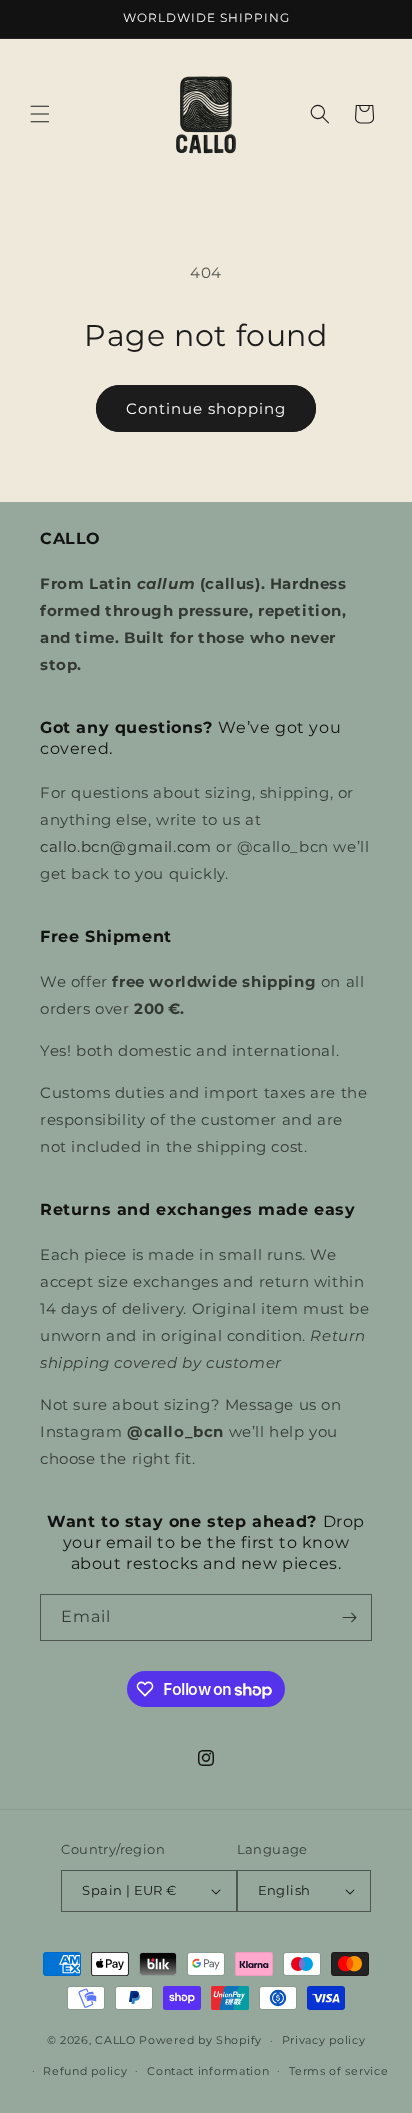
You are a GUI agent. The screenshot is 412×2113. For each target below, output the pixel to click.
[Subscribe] (349, 1617)
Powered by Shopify (200, 2040)
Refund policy (85, 2071)
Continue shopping (206, 408)
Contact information (208, 2071)
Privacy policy (324, 2040)
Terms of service (338, 2071)
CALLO (115, 2040)
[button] (40, 114)
